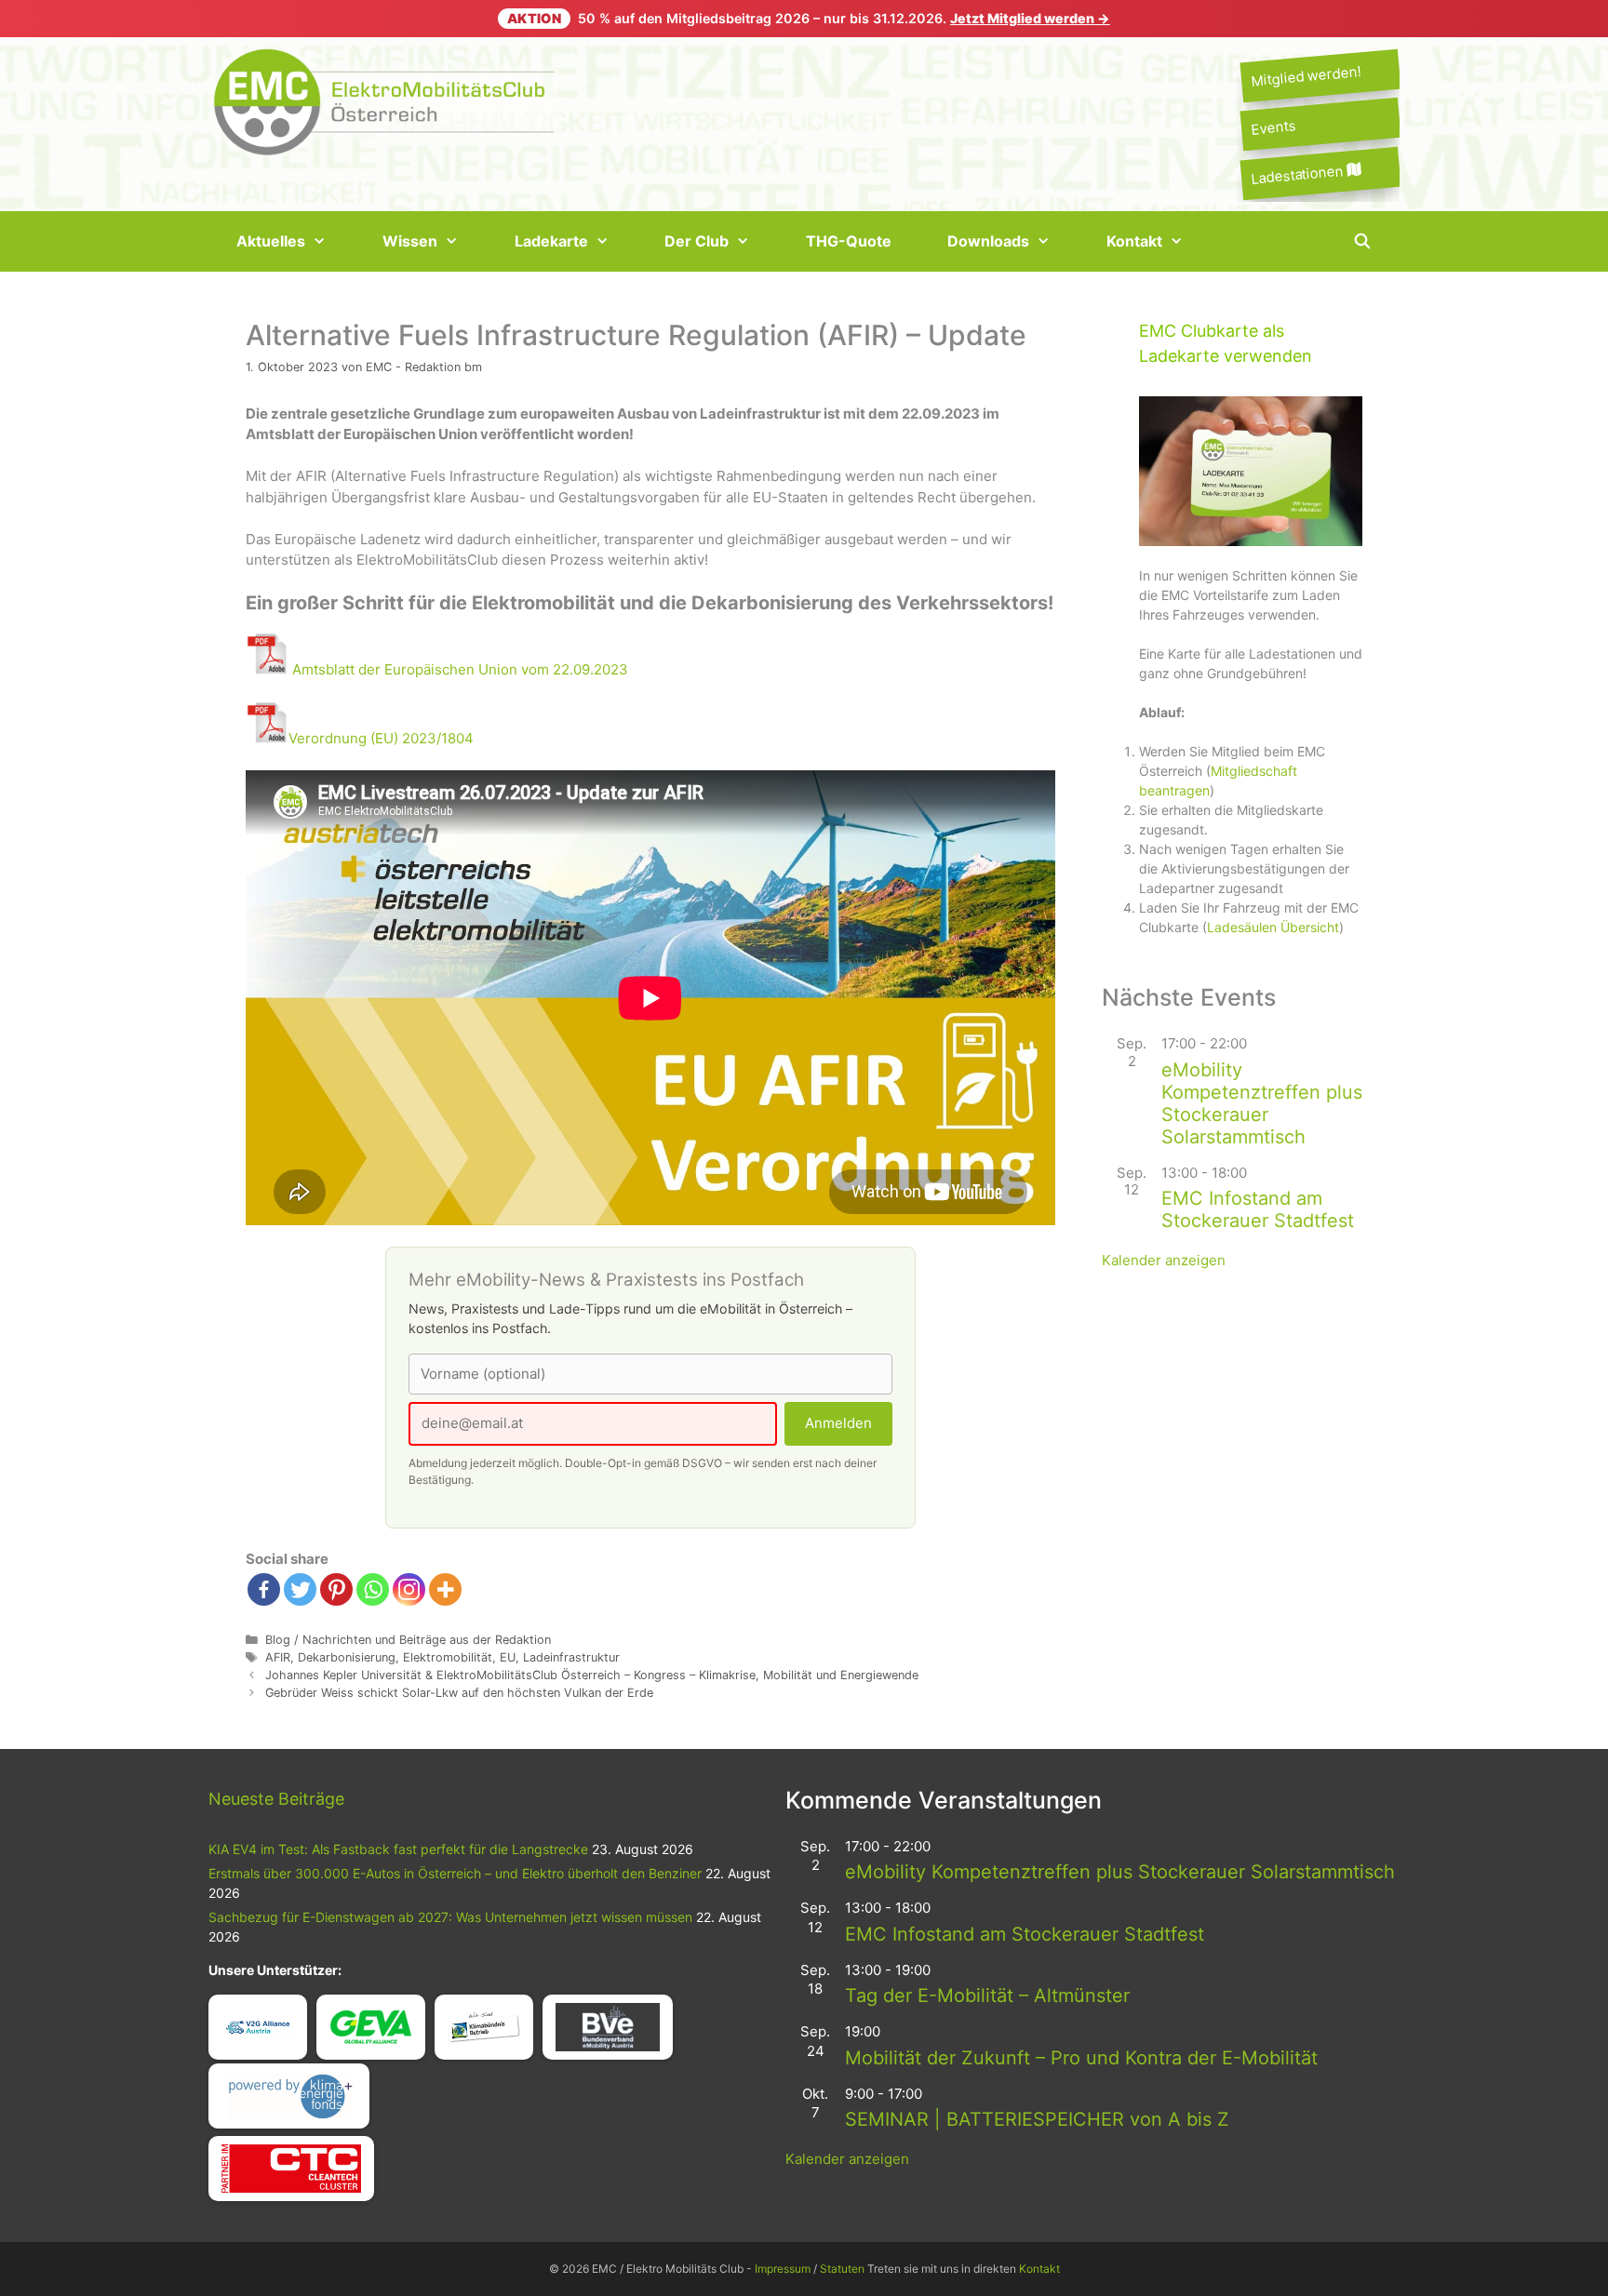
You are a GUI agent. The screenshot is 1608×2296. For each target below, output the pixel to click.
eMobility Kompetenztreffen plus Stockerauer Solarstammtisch (1262, 1103)
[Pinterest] (336, 1589)
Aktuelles (271, 241)
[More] (445, 1589)
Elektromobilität (448, 1657)
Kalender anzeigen (1164, 1260)
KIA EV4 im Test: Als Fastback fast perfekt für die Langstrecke (398, 1849)
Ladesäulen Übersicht (1273, 927)
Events (1273, 128)
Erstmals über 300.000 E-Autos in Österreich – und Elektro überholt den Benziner (455, 1873)
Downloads (988, 241)
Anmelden (838, 1423)
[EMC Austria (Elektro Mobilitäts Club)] (385, 100)
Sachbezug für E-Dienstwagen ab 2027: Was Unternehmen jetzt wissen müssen (450, 1917)
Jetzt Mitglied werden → (1030, 18)
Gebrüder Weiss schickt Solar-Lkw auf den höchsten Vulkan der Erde (459, 1693)
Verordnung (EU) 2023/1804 (381, 738)
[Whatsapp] (373, 1589)
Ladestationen (1299, 174)
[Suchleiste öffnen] (1362, 241)
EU (508, 1657)
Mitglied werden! (1306, 76)
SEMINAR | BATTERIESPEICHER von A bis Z (1037, 2119)
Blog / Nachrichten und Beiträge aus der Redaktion (408, 1640)
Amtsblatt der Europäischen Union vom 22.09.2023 (460, 669)
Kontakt (1134, 241)
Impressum (783, 2269)
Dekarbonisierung (347, 1657)
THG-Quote (849, 241)
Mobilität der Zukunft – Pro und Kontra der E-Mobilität (1081, 2058)
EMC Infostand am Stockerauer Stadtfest (1258, 1209)
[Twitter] (300, 1589)
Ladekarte (551, 241)
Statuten (842, 2269)
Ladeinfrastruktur (571, 1657)
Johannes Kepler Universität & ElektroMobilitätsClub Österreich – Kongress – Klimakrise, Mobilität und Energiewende (592, 1675)
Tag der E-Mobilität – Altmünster (987, 1996)
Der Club (697, 241)
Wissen (410, 241)
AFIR (278, 1657)
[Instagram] (409, 1589)
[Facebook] (264, 1589)
